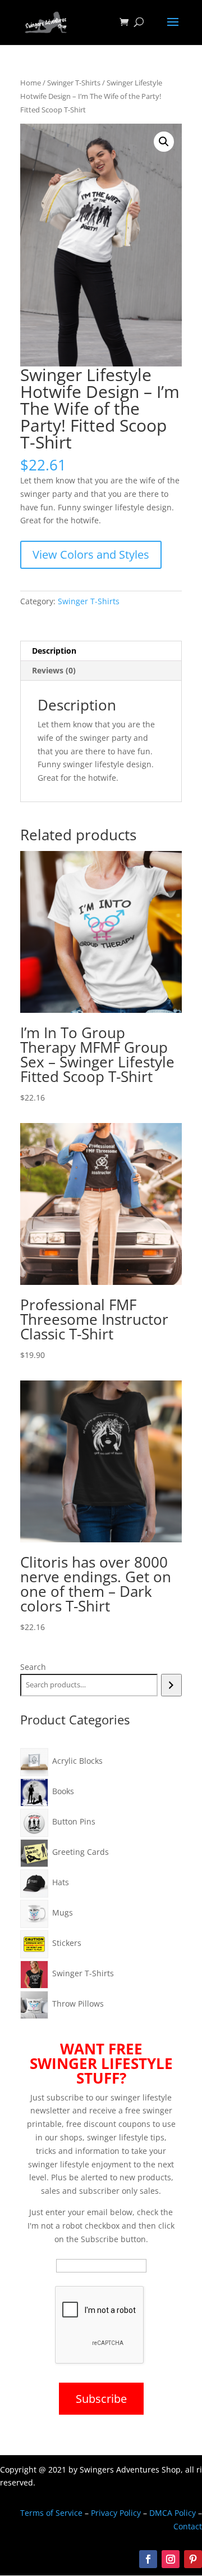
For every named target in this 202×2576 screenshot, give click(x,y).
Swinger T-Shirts (74, 83)
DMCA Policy (173, 2513)
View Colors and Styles (91, 554)
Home (31, 83)
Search (33, 1667)
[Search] (171, 1685)
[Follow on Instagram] (171, 2559)
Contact (188, 2526)
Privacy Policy (116, 2513)
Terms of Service (51, 2513)
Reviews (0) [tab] (54, 670)
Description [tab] (54, 651)
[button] (164, 142)
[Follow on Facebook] (148, 2559)
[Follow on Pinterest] (193, 2559)
